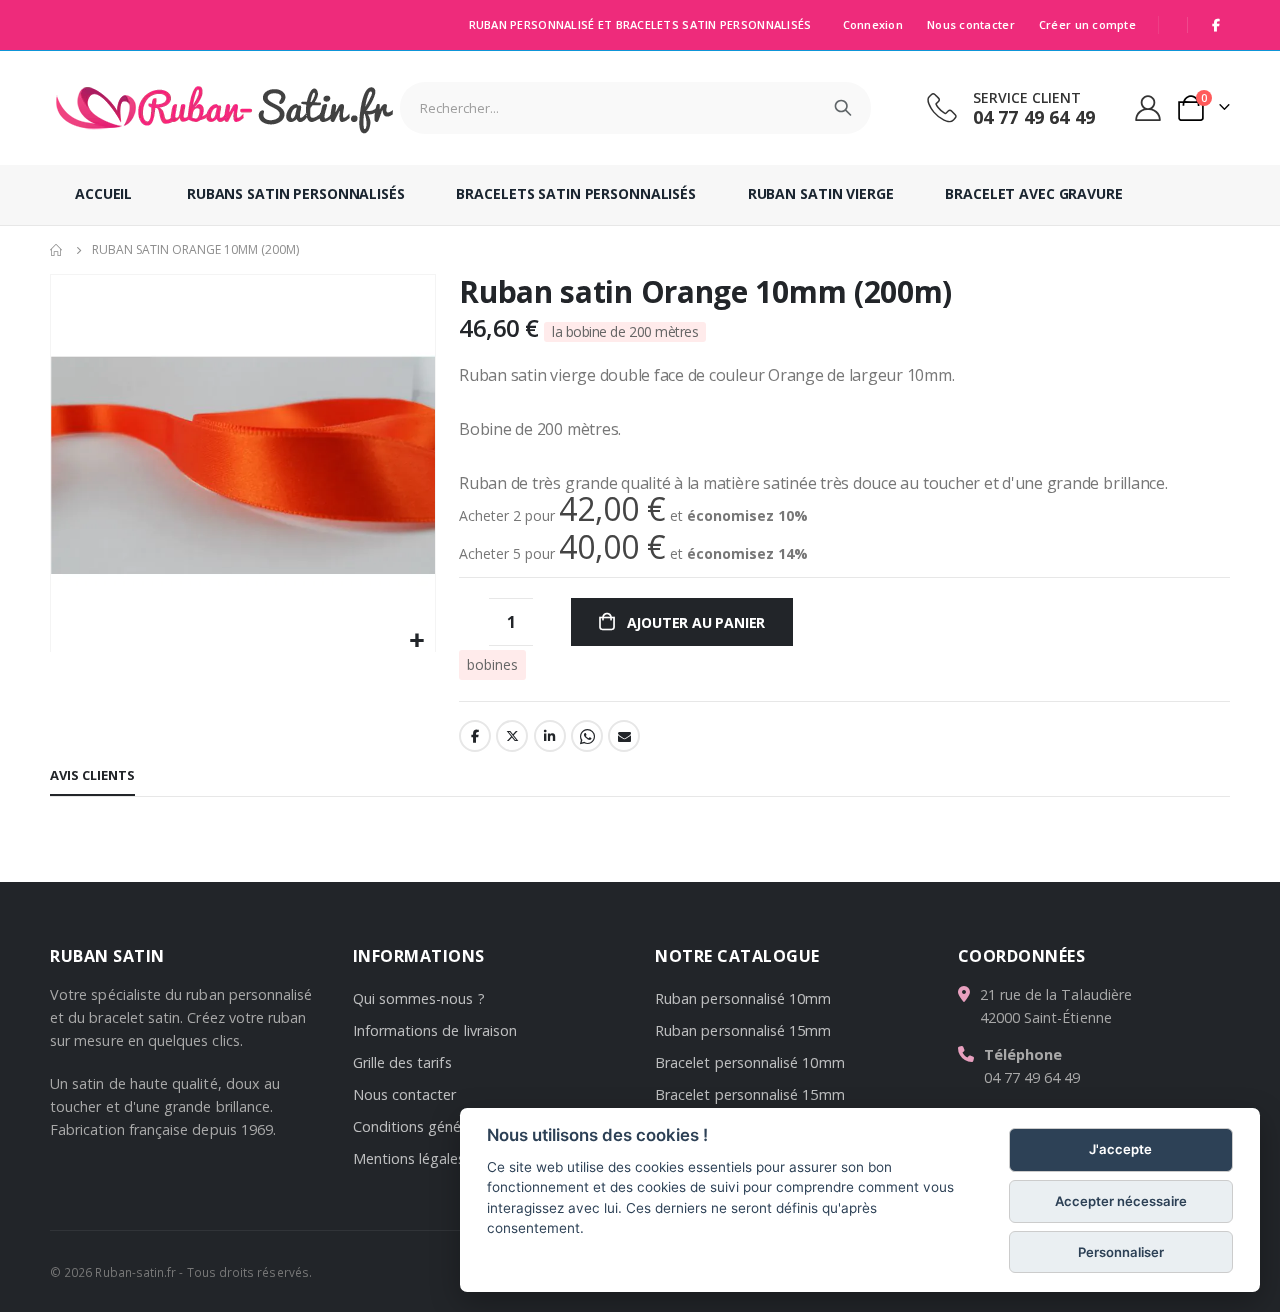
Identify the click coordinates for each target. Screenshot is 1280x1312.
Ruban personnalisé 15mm (743, 1030)
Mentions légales (409, 1158)
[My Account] (1148, 108)
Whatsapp (587, 736)
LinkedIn (550, 736)
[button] (417, 641)
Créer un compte (1087, 24)
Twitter (512, 736)
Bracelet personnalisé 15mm (750, 1094)
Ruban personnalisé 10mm (743, 998)
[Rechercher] (843, 108)
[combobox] (635, 108)
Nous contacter (971, 24)
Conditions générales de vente (454, 1126)
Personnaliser (1121, 1252)
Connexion (873, 24)
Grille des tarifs (402, 1062)
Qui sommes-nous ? (419, 998)
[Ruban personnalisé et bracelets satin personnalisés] (225, 108)
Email (624, 736)
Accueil (57, 250)
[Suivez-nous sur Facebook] (1216, 25)
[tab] (92, 776)
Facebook (475, 736)
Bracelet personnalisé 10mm (750, 1062)
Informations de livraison (435, 1030)
